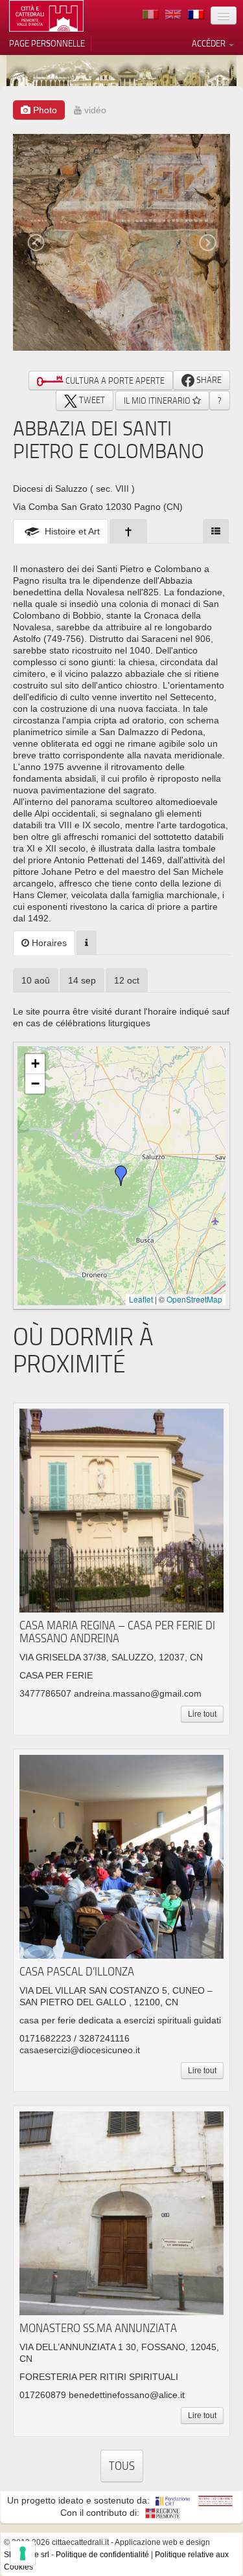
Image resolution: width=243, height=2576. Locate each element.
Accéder (210, 43)
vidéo (94, 110)
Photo (44, 110)
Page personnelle (47, 43)
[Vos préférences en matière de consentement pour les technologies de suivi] (23, 2553)
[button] (121, 1176)
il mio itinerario (158, 401)
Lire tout (202, 1714)
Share (208, 380)
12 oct (127, 980)
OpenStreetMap (194, 1299)
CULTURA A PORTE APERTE (114, 380)
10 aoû (36, 980)
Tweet (91, 400)
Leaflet (141, 1299)
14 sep (82, 980)
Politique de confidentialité (102, 2555)
